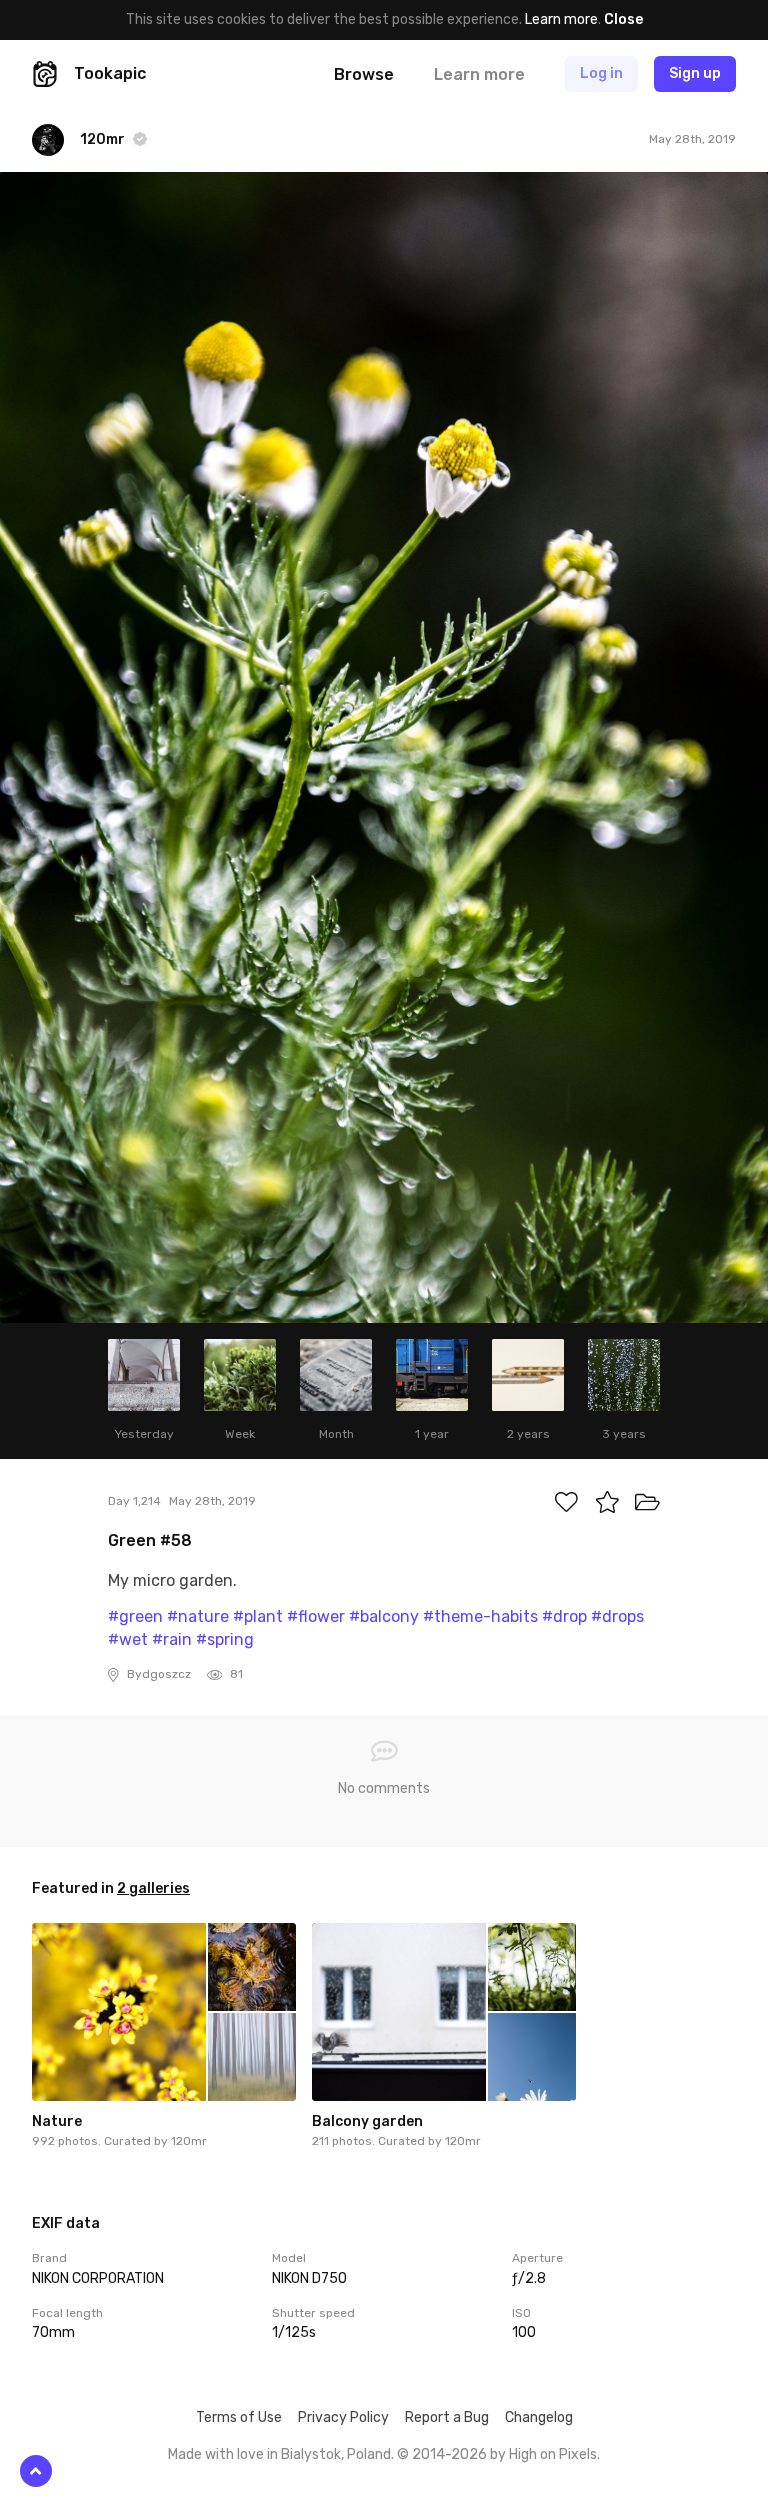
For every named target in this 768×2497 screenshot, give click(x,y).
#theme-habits (480, 1616)
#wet (128, 1639)
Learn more (561, 19)
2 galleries (153, 1888)
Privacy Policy (343, 2417)
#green (135, 1616)
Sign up (695, 73)
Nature (57, 2121)
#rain (172, 1639)
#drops (617, 1616)
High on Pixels (553, 2454)
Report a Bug (447, 2417)
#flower (316, 1616)
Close (623, 19)
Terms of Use (239, 2417)
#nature (198, 1616)
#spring (225, 1639)
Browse (364, 74)
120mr (189, 2141)
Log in (601, 73)
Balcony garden (367, 2121)
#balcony (384, 1616)
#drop (564, 1616)
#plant (258, 1616)
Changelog (539, 2417)
